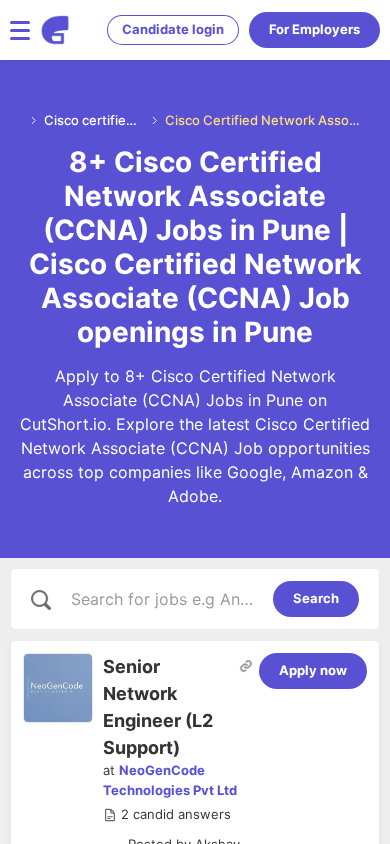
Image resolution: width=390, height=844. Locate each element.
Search (316, 598)
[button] (167, 815)
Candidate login (173, 29)
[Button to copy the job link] (246, 666)
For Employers (314, 29)
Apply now (313, 670)
